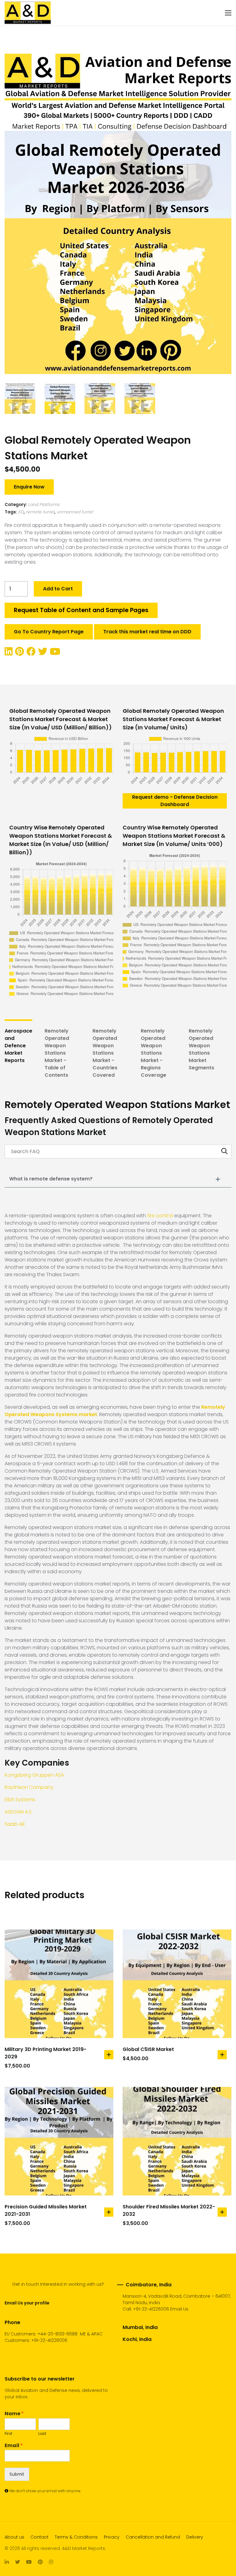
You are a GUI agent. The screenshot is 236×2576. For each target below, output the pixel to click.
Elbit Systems (20, 1800)
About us (14, 2537)
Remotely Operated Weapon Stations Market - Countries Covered (105, 1053)
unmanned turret (75, 512)
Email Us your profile (27, 2303)
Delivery (195, 2537)
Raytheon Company (29, 1787)
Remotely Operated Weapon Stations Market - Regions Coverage (153, 1053)
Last (42, 2434)
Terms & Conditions (76, 2537)
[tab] (18, 1053)
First (8, 2434)
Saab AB (15, 1824)
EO (21, 512)
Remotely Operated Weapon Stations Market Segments (201, 1049)
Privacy (112, 2537)
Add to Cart (58, 589)
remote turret (40, 512)
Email (14, 2446)
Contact (39, 2537)
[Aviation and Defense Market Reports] (28, 13)
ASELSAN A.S (18, 1812)
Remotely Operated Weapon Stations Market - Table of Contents (57, 1053)
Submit (17, 2474)
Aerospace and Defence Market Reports (18, 1046)
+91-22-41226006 (151, 2309)
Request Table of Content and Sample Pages (81, 610)
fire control (160, 1216)
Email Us (179, 2309)
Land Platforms (44, 504)
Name (14, 2414)
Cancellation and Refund (153, 2537)
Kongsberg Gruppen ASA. (35, 1775)
